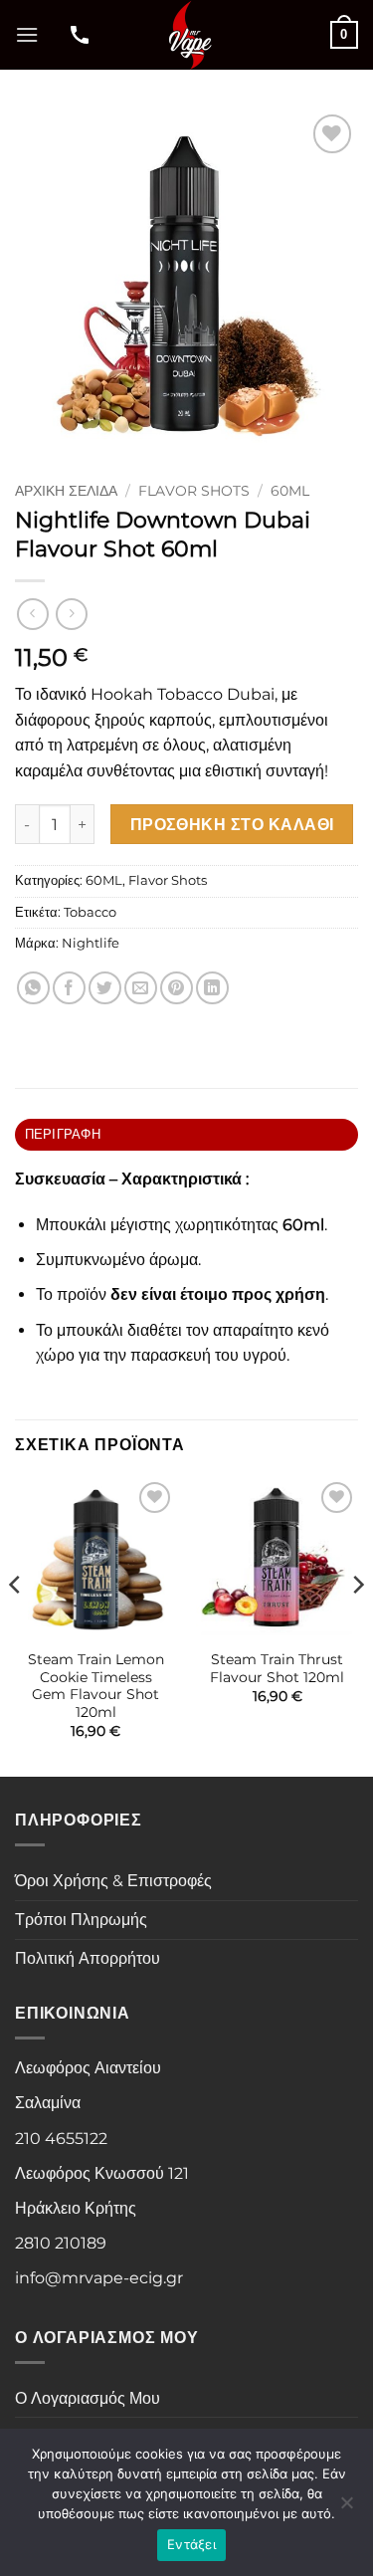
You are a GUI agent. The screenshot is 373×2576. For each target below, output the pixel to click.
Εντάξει (191, 2544)
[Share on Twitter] (105, 988)
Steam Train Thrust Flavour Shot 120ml (277, 1668)
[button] (27, 34)
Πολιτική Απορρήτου (88, 1958)
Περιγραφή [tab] (63, 1134)
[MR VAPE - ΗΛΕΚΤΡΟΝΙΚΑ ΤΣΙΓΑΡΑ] (189, 35)
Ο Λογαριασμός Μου (88, 2398)
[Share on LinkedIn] (212, 988)
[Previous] (16, 1625)
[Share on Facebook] (69, 988)
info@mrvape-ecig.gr (99, 2278)
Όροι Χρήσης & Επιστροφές (113, 1881)
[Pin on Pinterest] (177, 988)
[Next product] (32, 614)
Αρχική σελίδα (66, 491)
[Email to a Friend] (141, 988)
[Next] (357, 1625)
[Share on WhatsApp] (33, 988)
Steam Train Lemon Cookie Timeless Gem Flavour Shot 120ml (96, 1686)
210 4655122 (61, 2139)
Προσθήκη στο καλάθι (232, 825)
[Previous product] (71, 614)
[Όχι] (346, 2508)
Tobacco (90, 912)
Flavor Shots (194, 491)
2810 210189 (61, 2243)
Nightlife (91, 943)
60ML (290, 491)
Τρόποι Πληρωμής (81, 1920)
